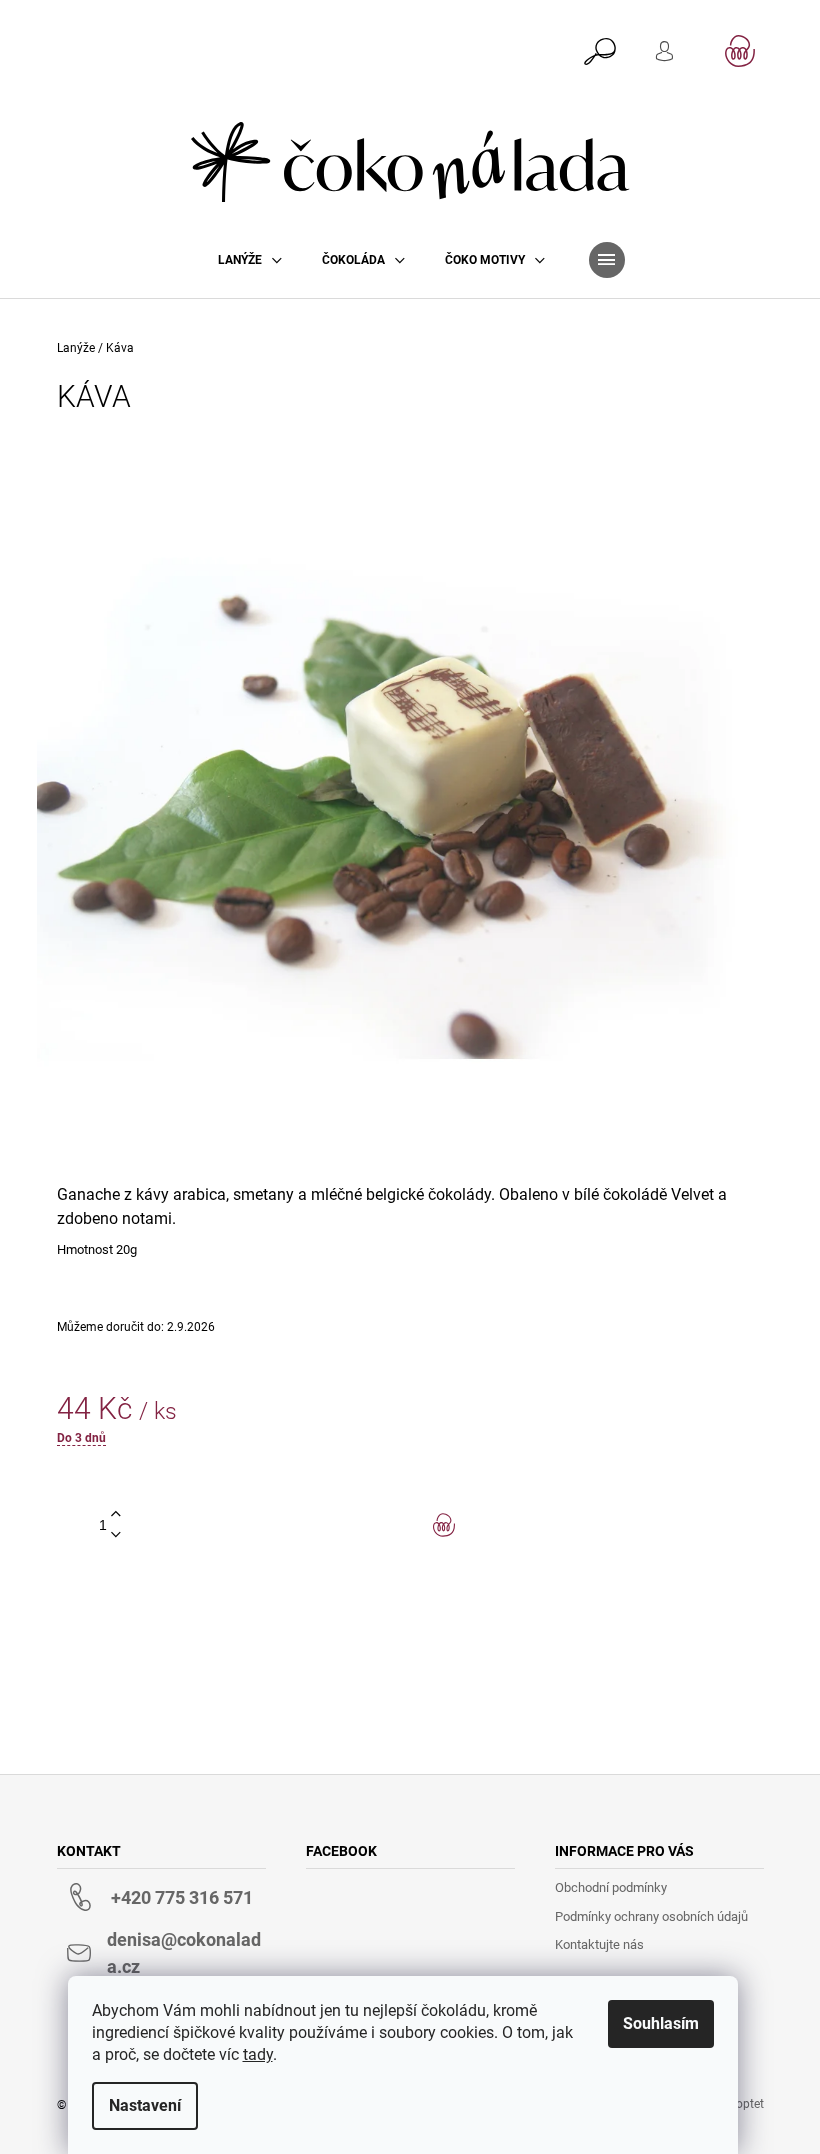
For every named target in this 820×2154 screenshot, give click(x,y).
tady (258, 2054)
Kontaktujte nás (599, 1944)
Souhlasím (661, 2023)
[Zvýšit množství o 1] (116, 1514)
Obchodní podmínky (611, 1887)
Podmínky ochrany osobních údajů (651, 1916)
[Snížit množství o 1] (116, 1535)
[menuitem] (250, 260)
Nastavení (145, 2105)
